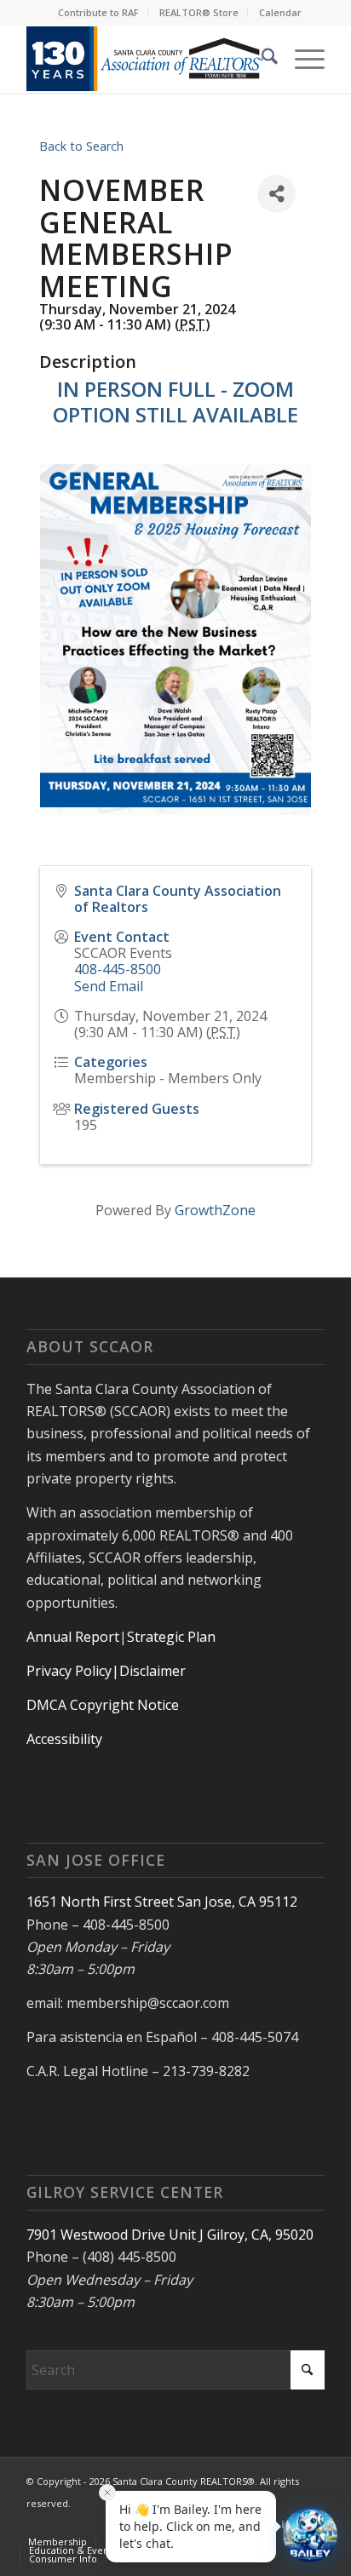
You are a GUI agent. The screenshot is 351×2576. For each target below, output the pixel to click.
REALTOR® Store (199, 12)
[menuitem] (99, 13)
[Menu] (301, 59)
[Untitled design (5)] (146, 59)
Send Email (109, 986)
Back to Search (81, 146)
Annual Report (73, 1637)
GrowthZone (215, 1210)
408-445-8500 (118, 969)
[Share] (276, 194)
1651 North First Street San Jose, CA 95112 (162, 1902)
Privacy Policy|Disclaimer (106, 1671)
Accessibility (64, 1739)
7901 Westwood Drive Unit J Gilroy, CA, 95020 (170, 2235)
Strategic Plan (171, 1637)
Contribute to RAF (98, 12)
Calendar (280, 12)
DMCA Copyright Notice (103, 1705)
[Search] (261, 59)
